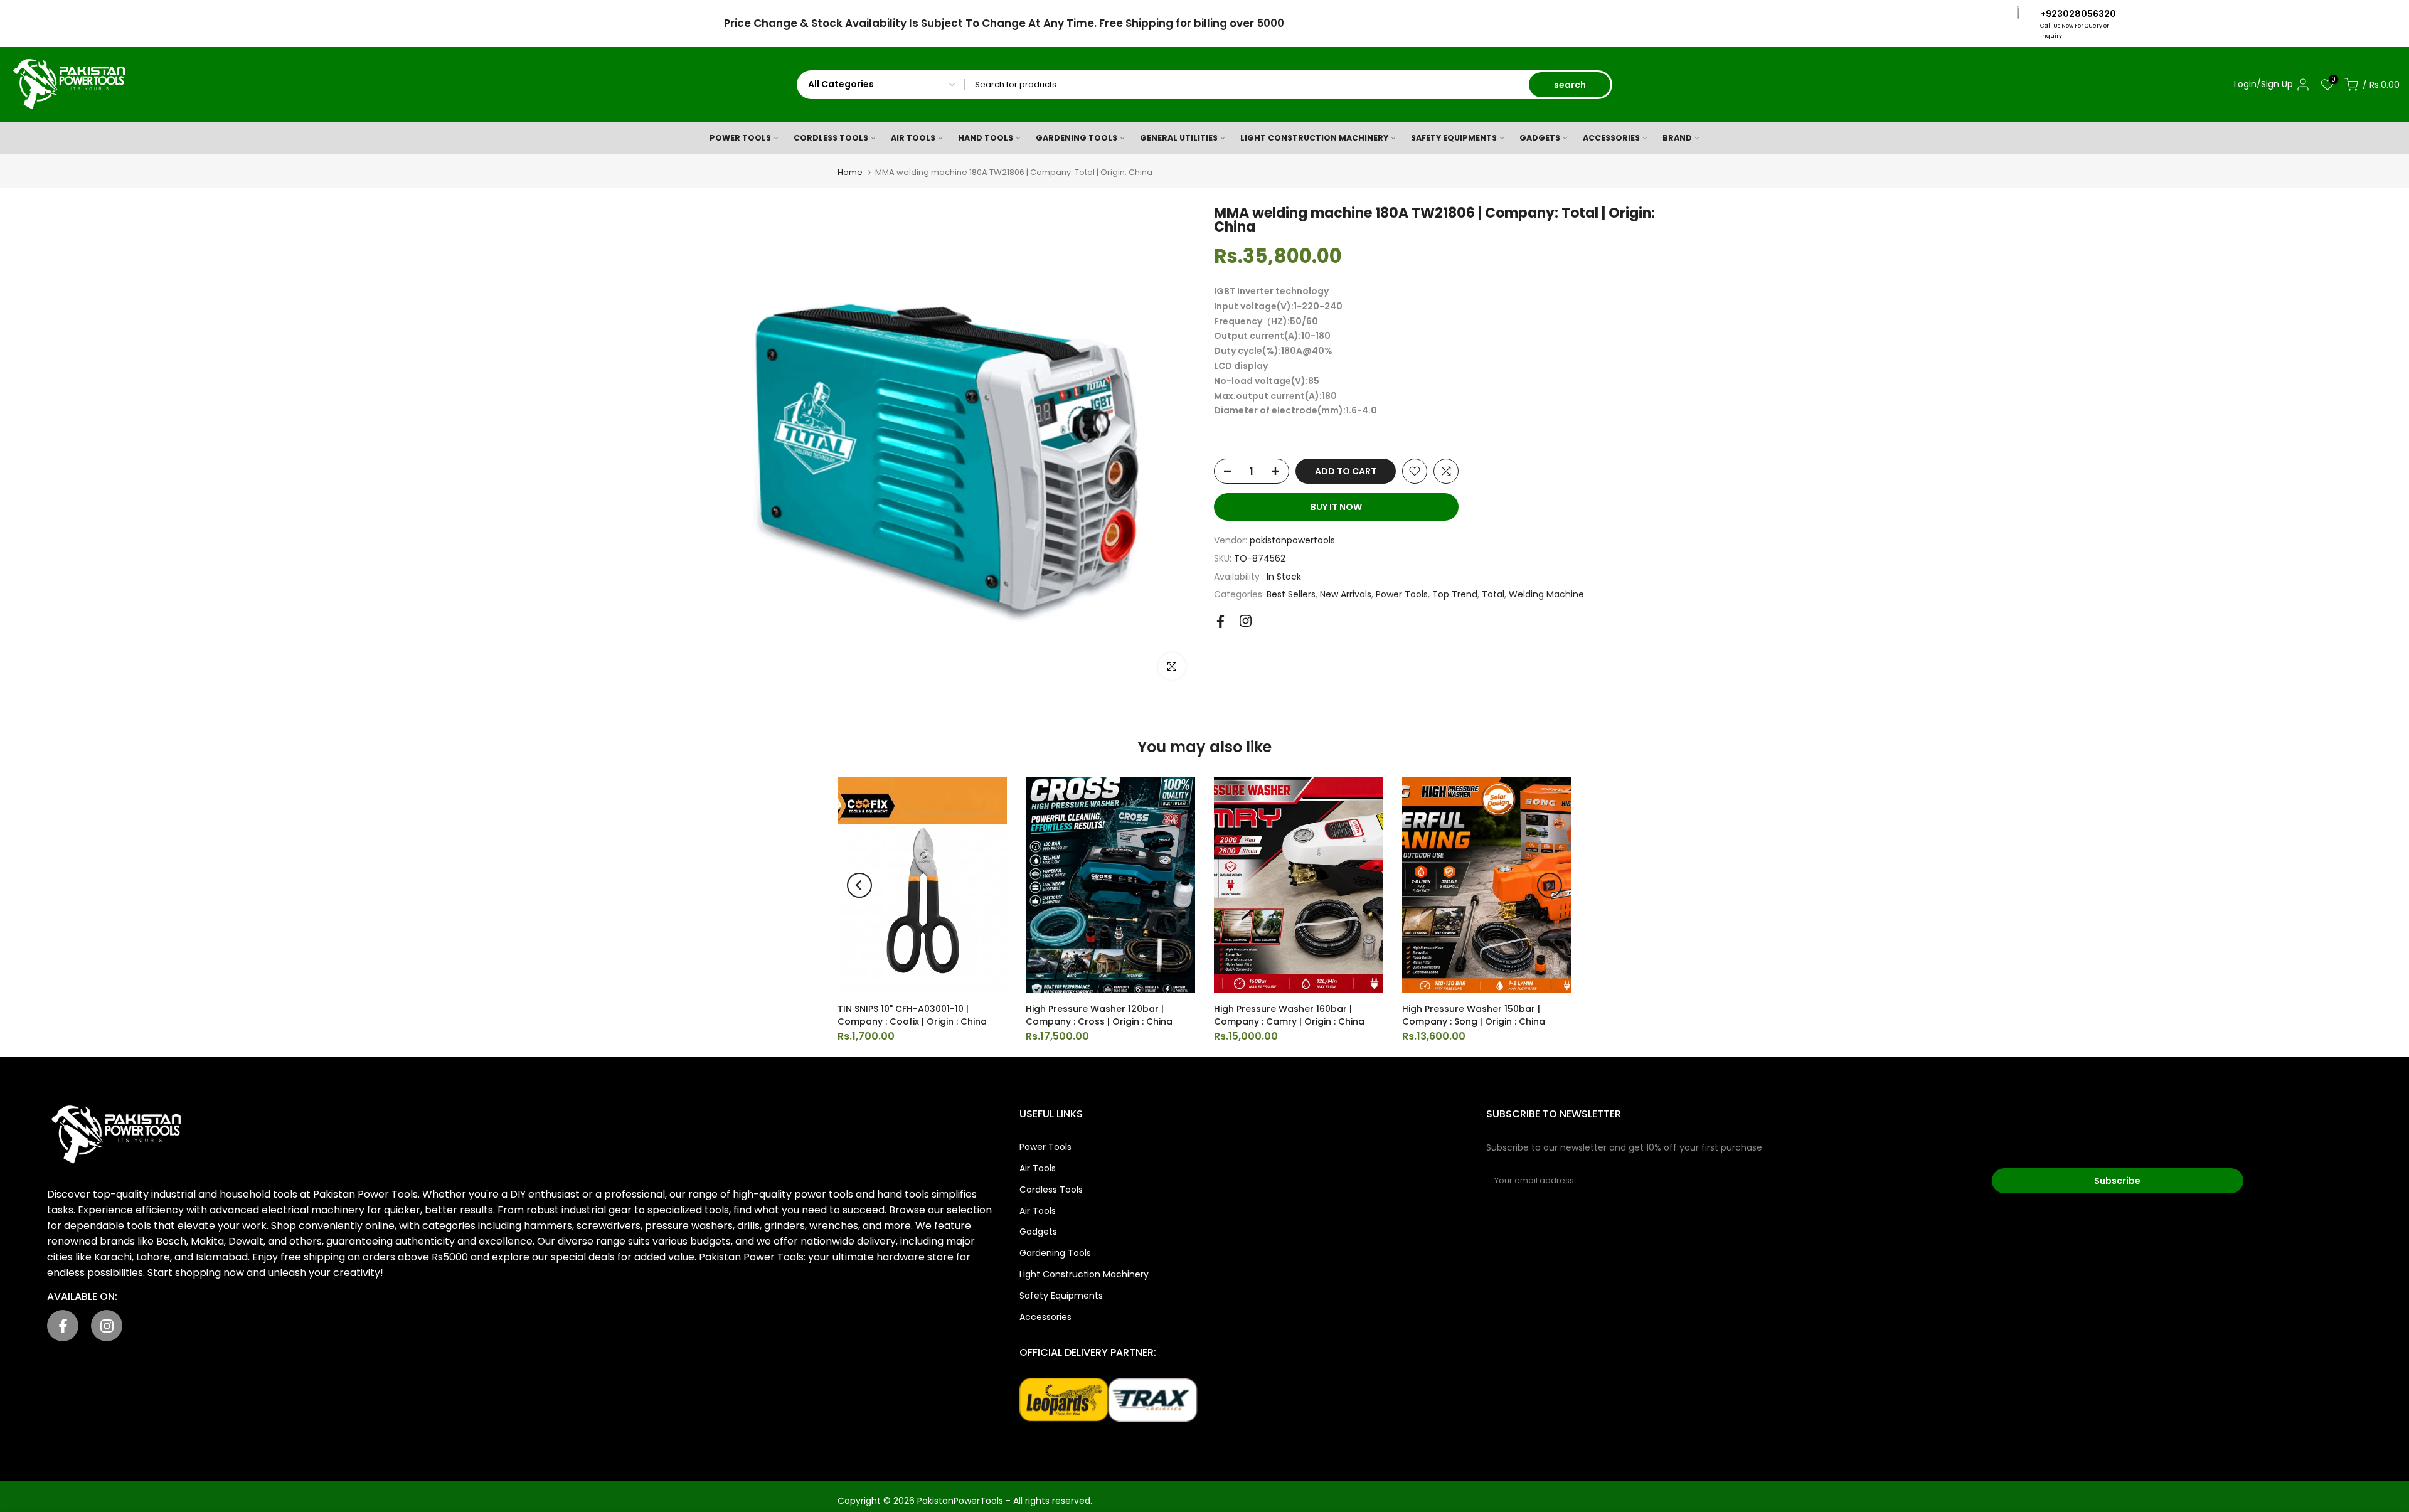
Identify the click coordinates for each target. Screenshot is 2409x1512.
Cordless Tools (1051, 1190)
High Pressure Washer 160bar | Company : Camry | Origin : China (1289, 1015)
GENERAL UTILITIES (1179, 138)
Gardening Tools (1055, 1253)
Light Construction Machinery (1084, 1274)
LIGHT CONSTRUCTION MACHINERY (1314, 138)
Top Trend (1455, 594)
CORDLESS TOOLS (831, 138)
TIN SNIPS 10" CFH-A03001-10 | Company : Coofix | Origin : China (912, 1015)
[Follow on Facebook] (1220, 621)
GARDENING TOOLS (1077, 138)
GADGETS (1540, 138)
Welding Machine (1546, 594)
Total (1493, 594)
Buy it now (1336, 507)
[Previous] (859, 885)
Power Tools (1402, 594)
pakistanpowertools (1292, 540)
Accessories (1045, 1317)
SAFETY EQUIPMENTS (1454, 138)
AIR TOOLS (913, 138)
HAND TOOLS (986, 138)
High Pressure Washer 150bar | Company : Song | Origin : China (1474, 1015)
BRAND (1677, 138)
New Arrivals (1346, 594)
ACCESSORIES (1611, 138)
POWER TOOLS (740, 138)
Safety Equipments (1061, 1296)
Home (850, 172)
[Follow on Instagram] (1246, 621)
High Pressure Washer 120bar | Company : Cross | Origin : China (1099, 1015)
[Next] (1550, 885)
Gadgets (1038, 1232)
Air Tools (1038, 1168)
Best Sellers (1291, 594)
